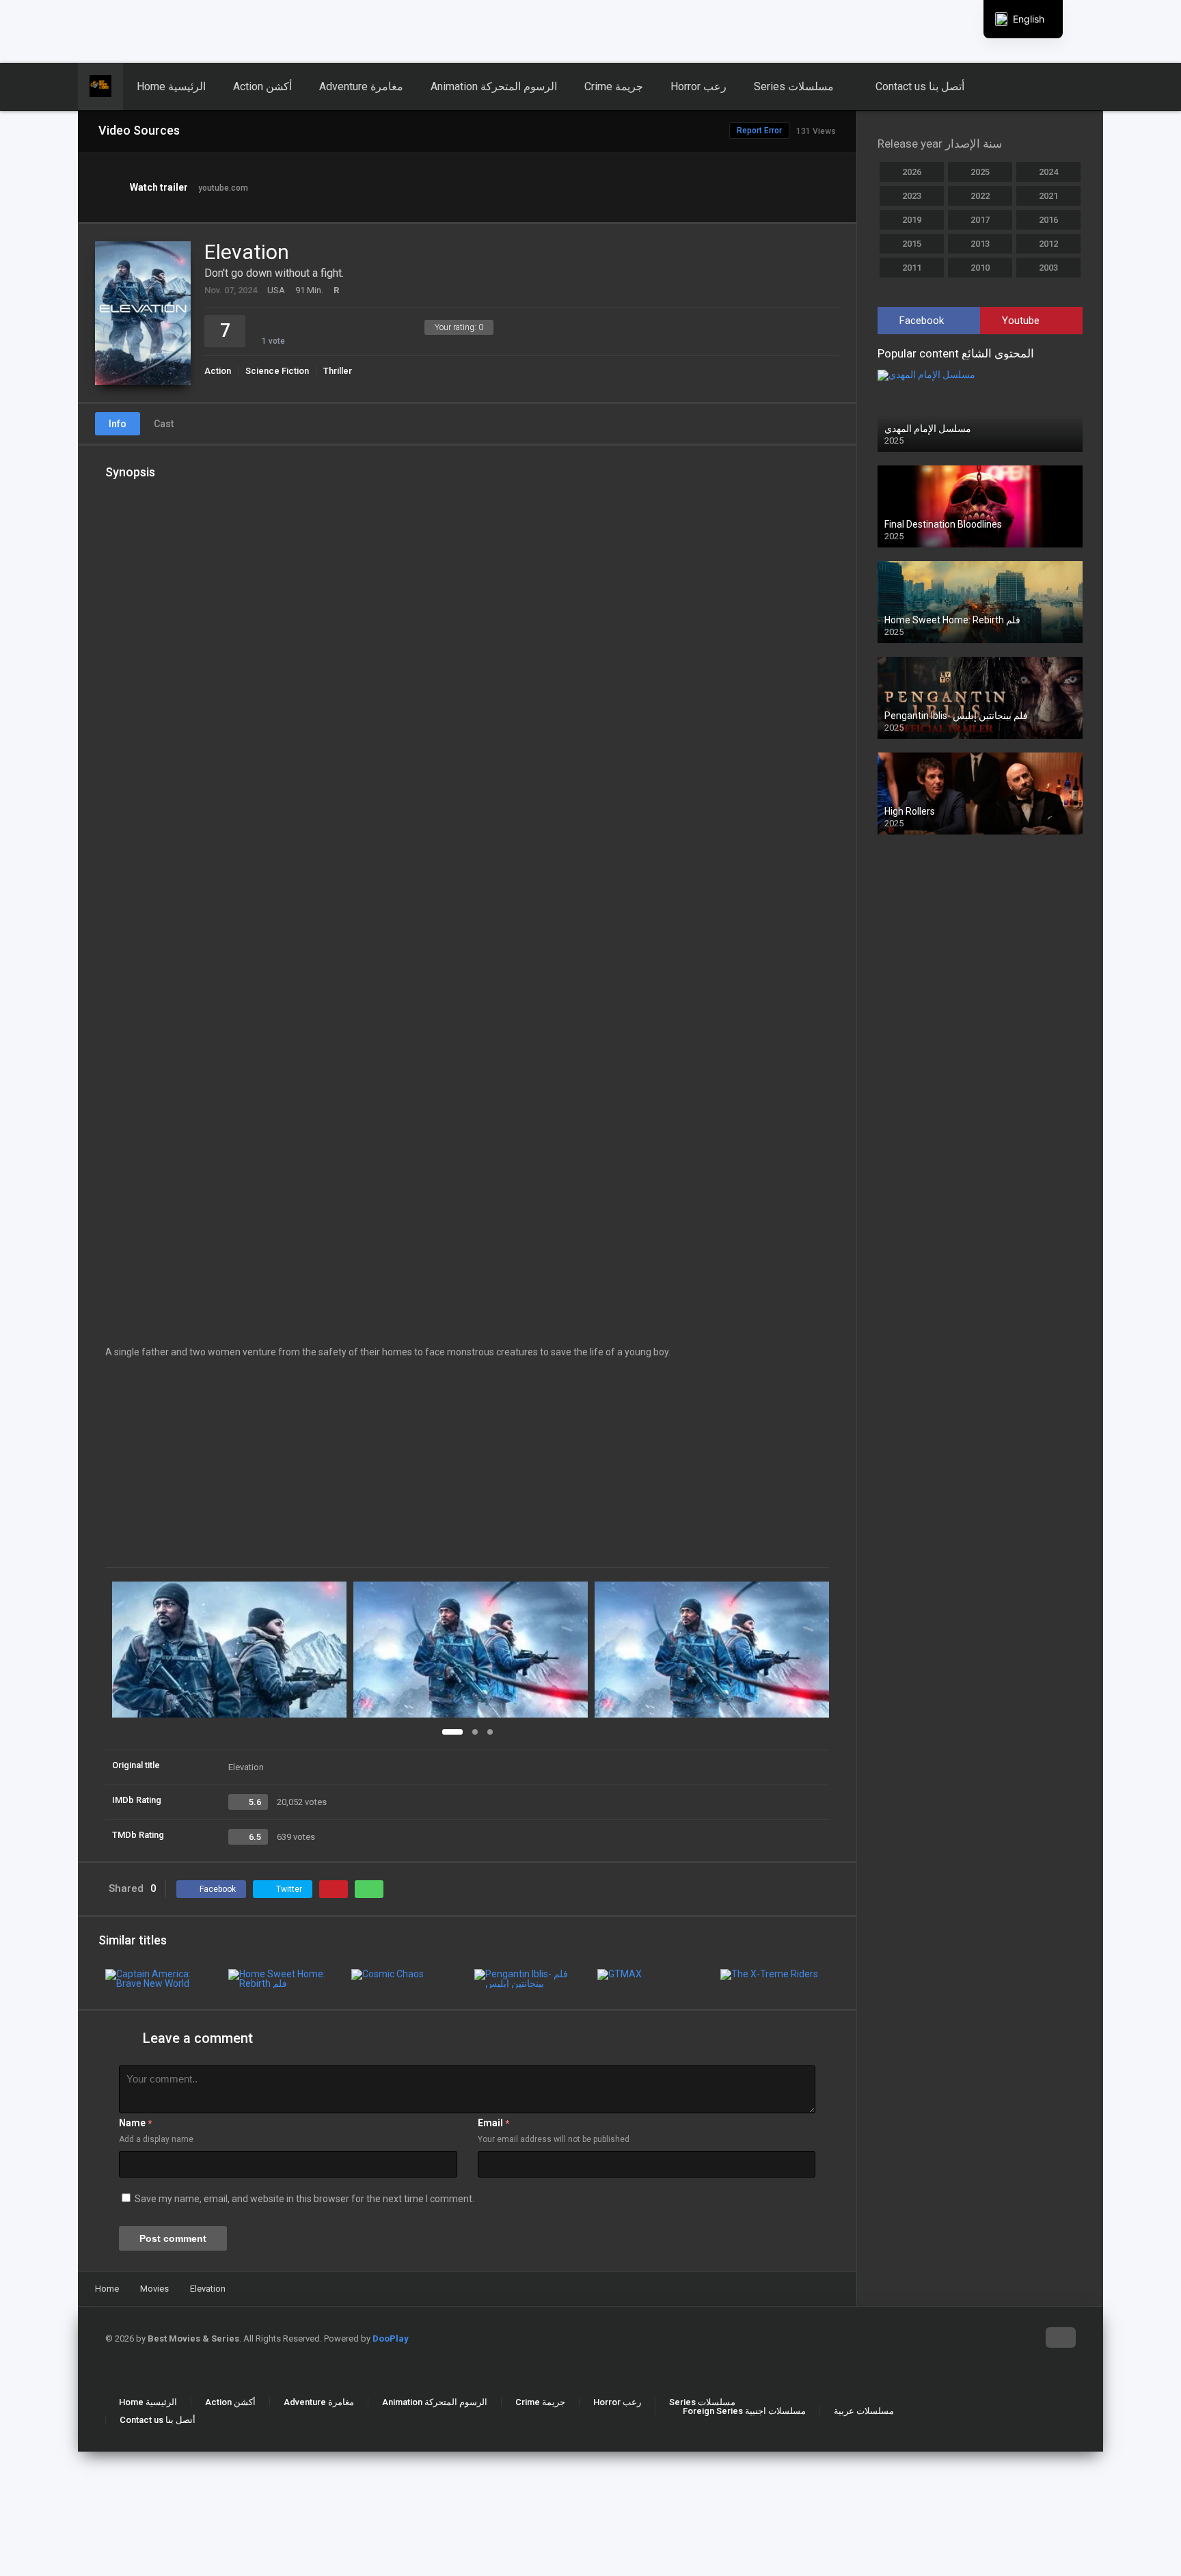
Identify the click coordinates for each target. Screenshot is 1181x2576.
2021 (1048, 196)
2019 (912, 220)
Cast (164, 424)
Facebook (922, 321)
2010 (980, 268)
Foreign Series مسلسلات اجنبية (744, 2411)
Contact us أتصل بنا (920, 86)
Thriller (338, 371)
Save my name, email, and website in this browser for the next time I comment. (304, 2199)
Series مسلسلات (794, 86)
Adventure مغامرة (361, 86)
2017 (980, 220)
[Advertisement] (331, 31)
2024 (1048, 172)
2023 (912, 196)
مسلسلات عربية (864, 2411)
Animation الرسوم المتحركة (494, 86)
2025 (980, 172)
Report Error (759, 131)
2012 (1048, 244)
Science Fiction (277, 371)
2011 (912, 268)
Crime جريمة (614, 86)
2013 (980, 244)
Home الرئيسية (171, 86)
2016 (1048, 220)
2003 (1048, 268)
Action (218, 371)
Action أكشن (262, 86)
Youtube (1021, 321)
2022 (980, 196)
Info (118, 424)
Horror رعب (698, 86)
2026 (912, 172)
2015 (912, 244)
